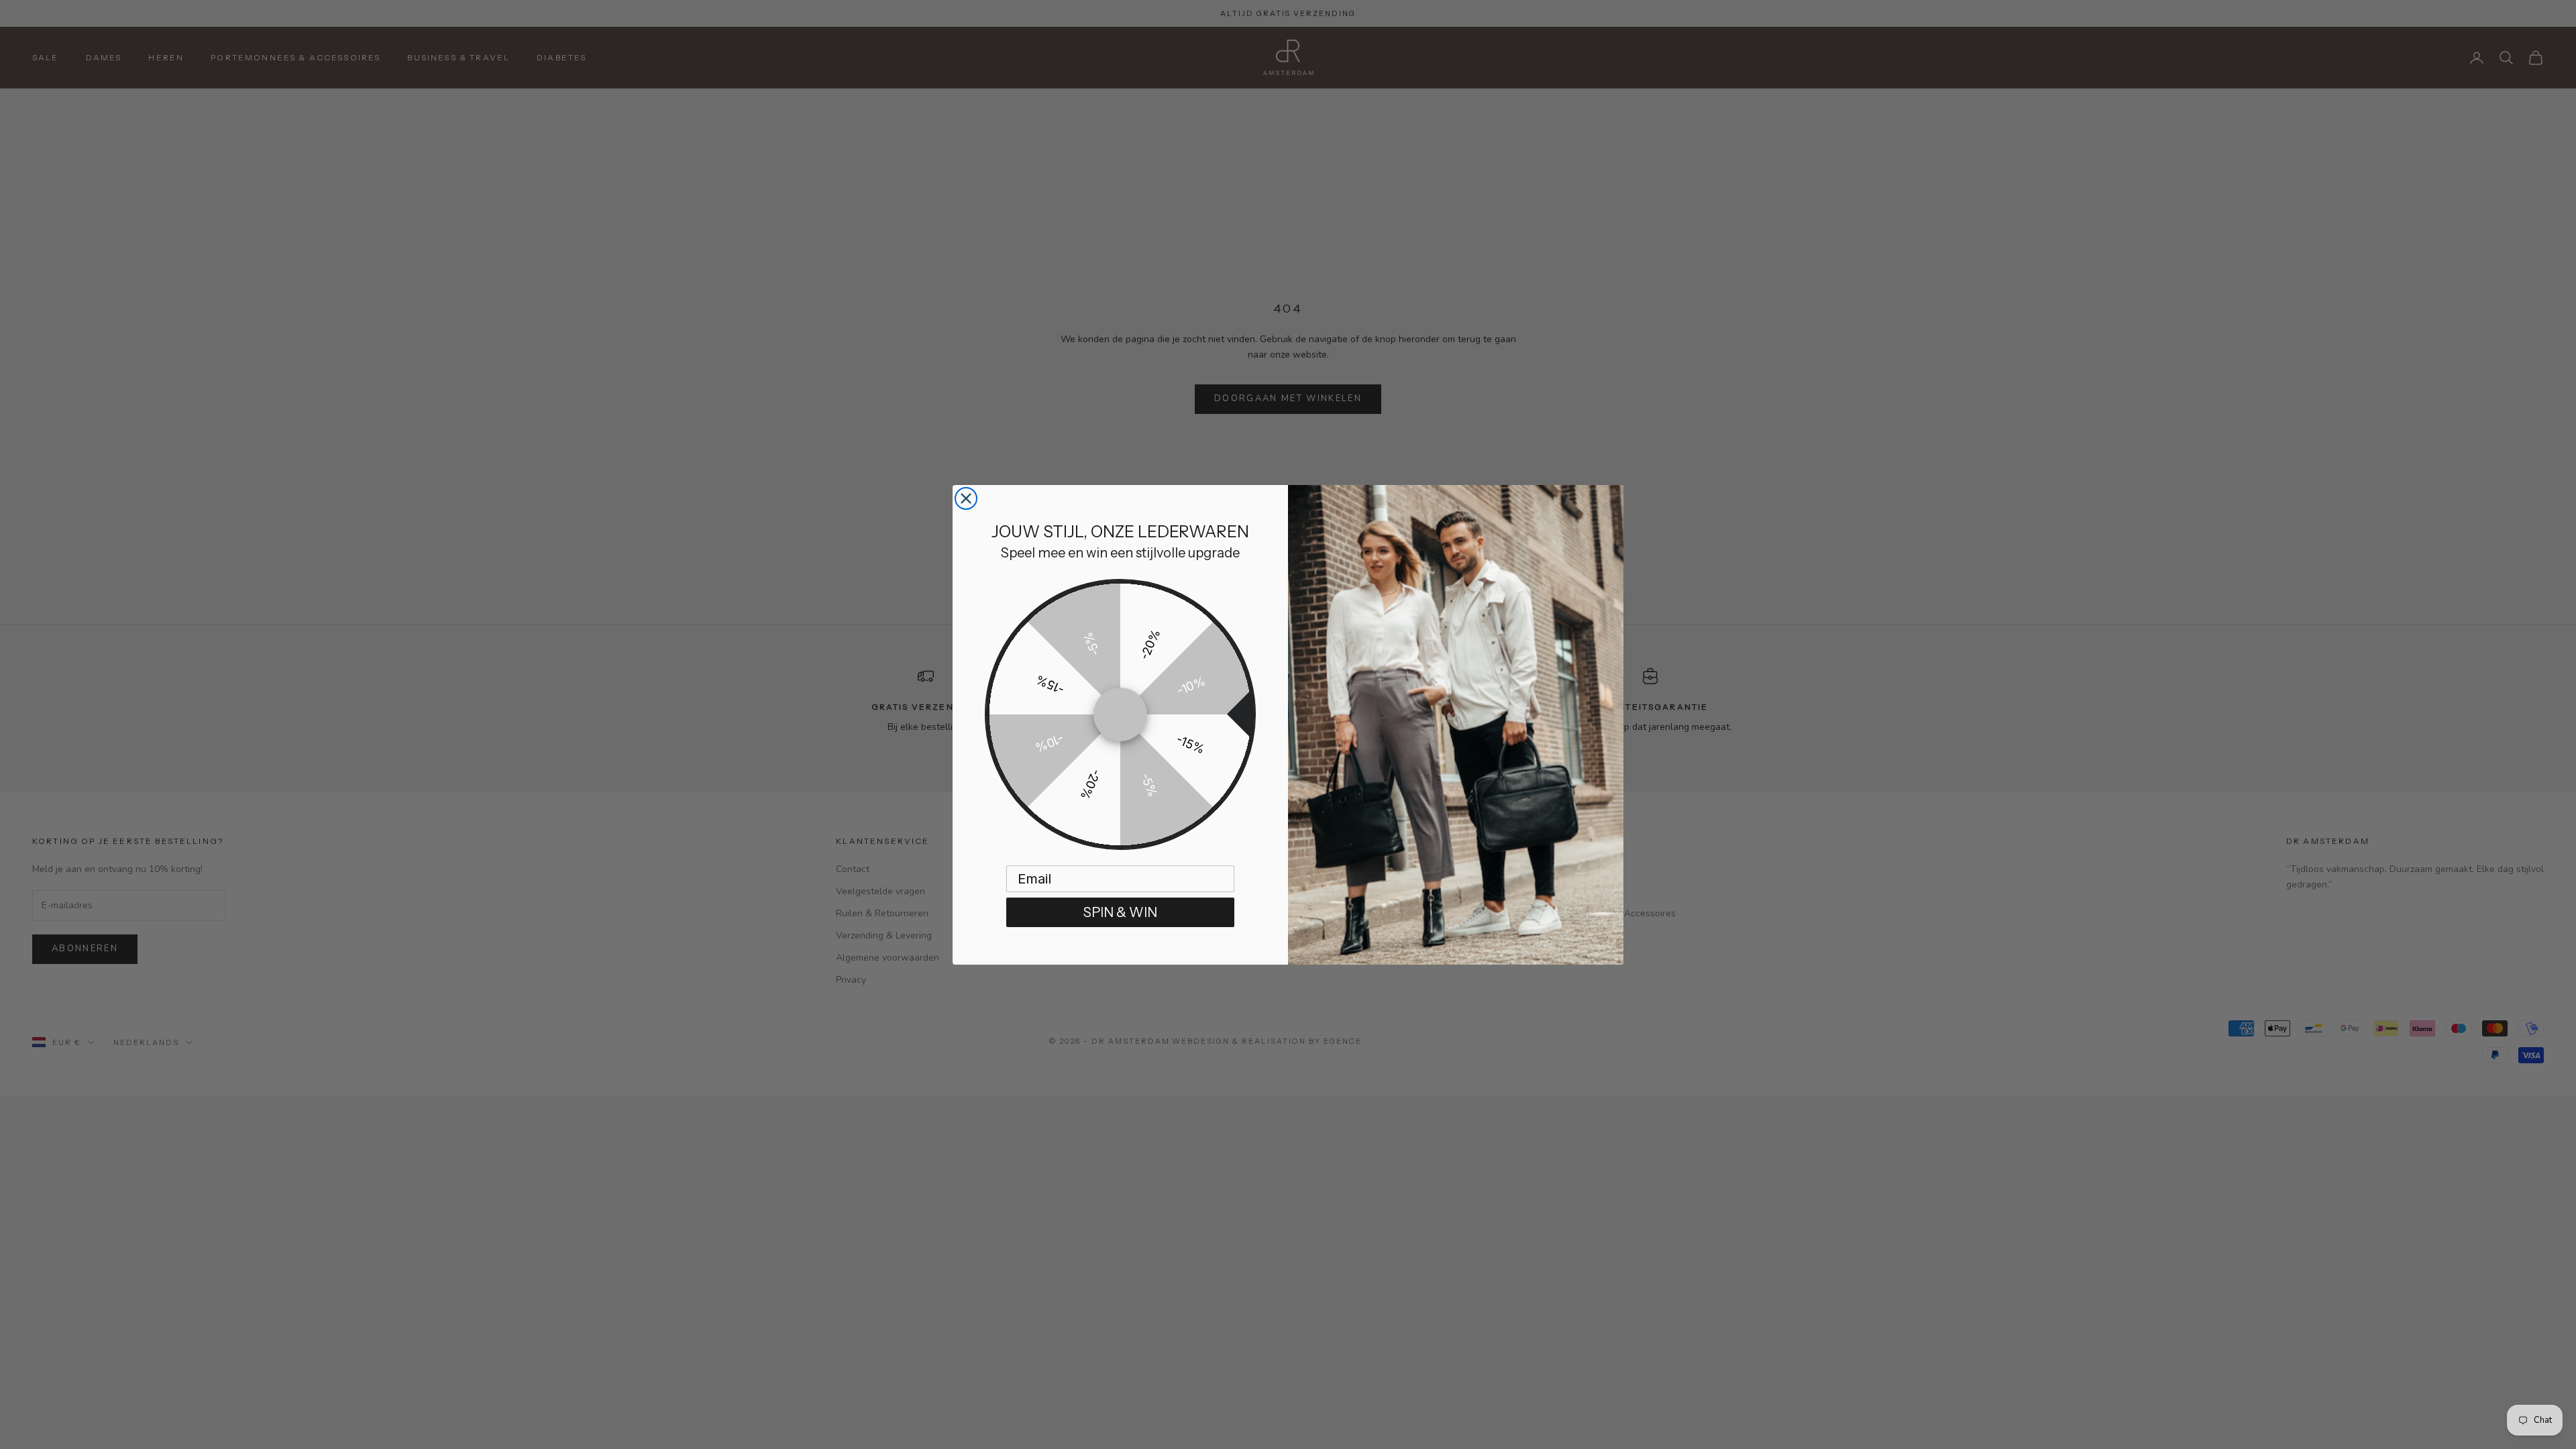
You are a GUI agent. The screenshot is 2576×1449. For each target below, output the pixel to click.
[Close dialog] (966, 498)
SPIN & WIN (1120, 912)
